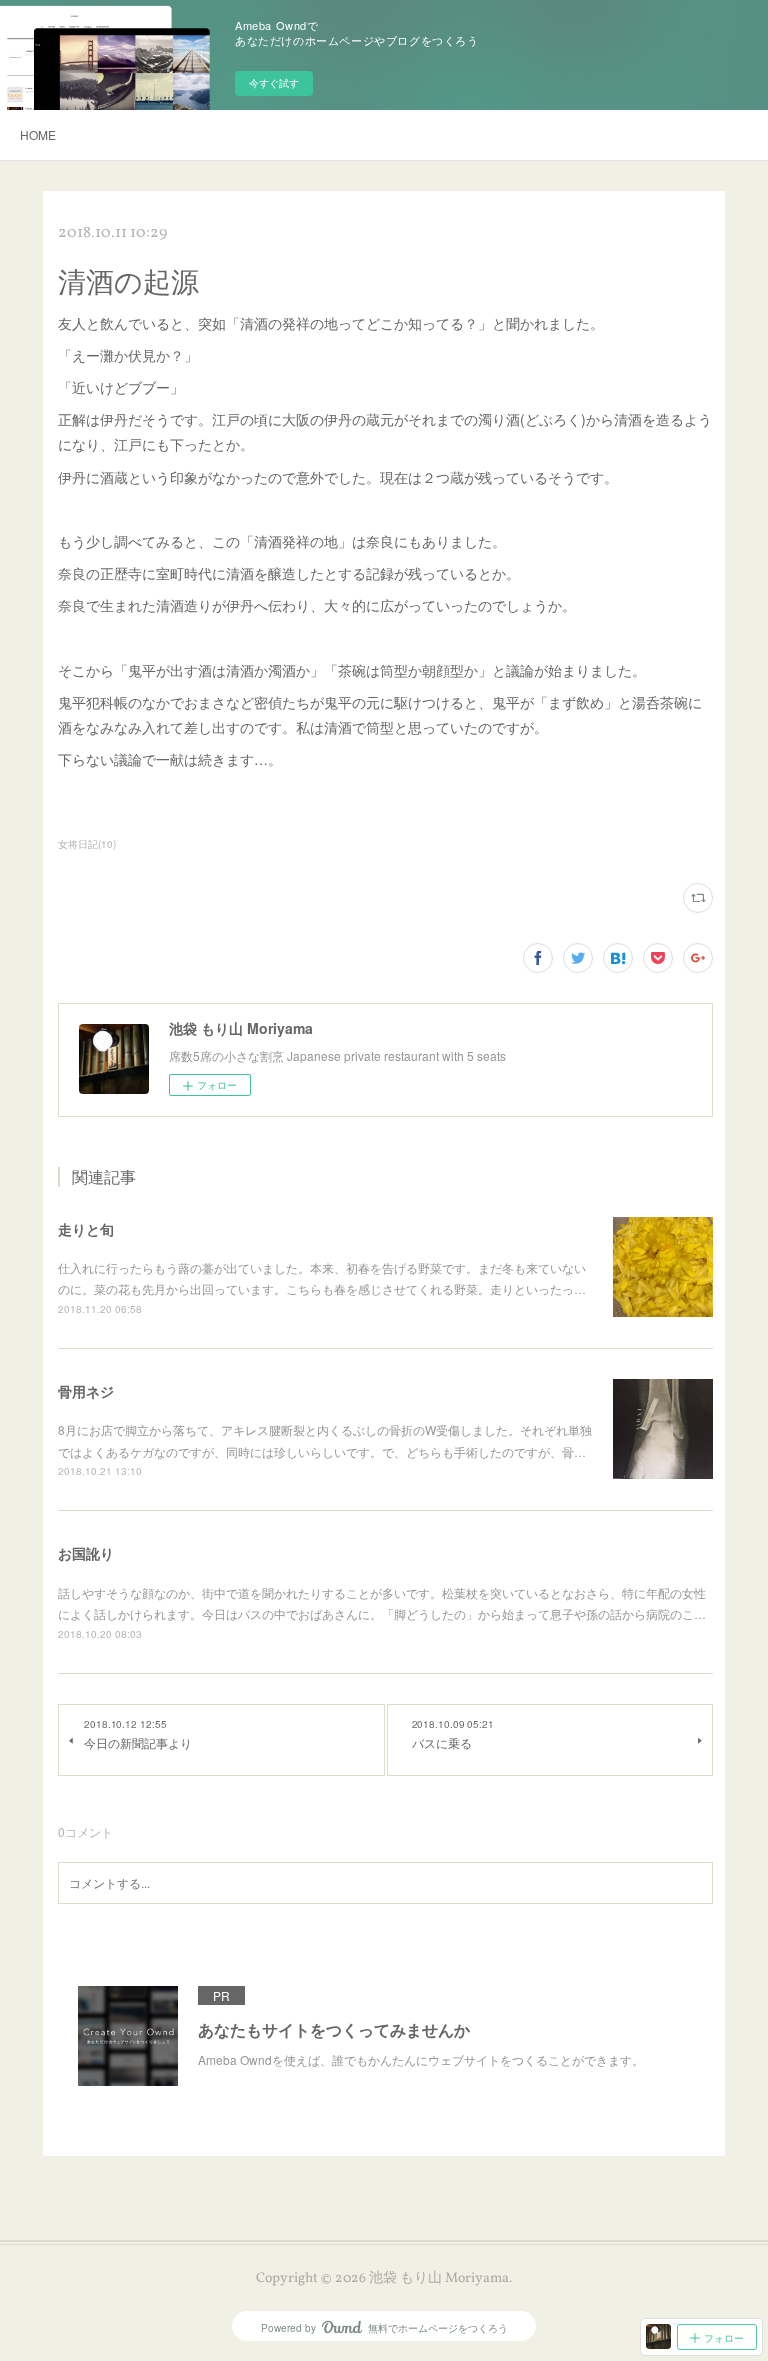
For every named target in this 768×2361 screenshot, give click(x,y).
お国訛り (86, 1553)
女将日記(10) (87, 844)
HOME (38, 134)
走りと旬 (86, 1229)
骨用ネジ (86, 1391)
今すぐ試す (274, 83)
